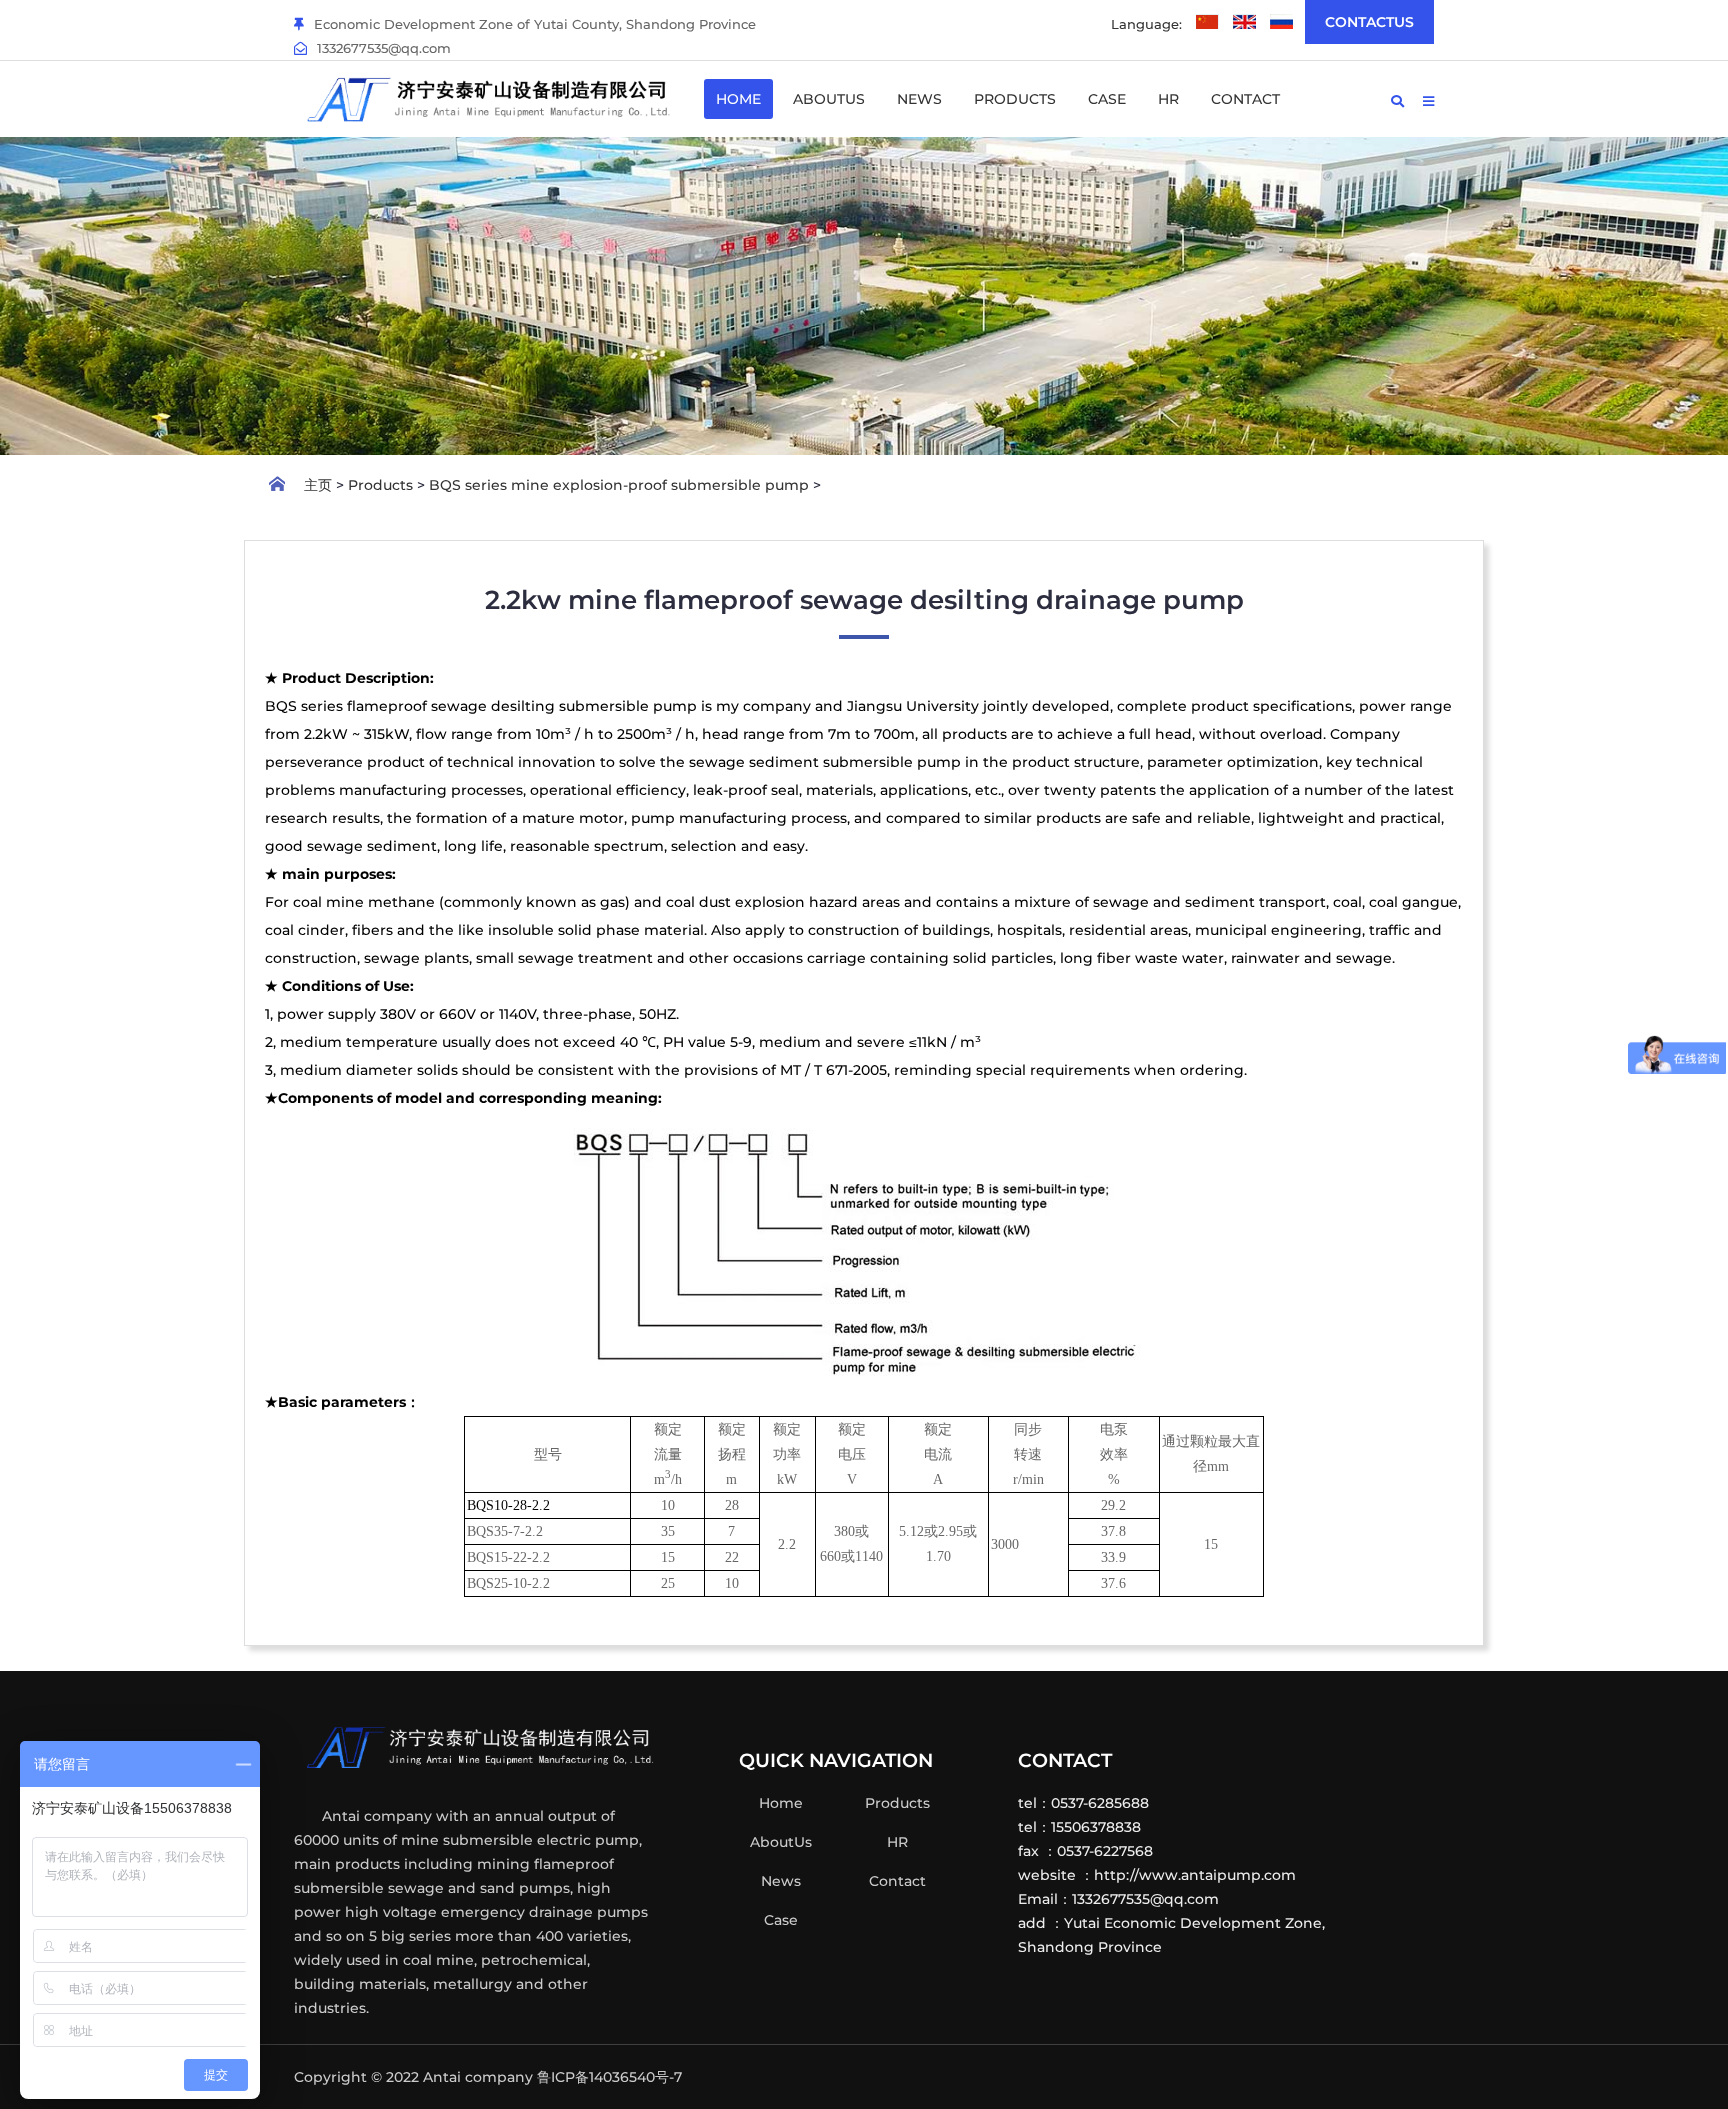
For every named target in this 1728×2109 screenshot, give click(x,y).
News (919, 99)
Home (738, 99)
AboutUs (829, 99)
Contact (1245, 99)
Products (1015, 99)
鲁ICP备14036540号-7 (609, 2077)
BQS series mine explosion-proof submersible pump (619, 485)
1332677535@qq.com (384, 48)
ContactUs (1369, 22)
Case (1107, 99)
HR (1168, 99)
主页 (318, 485)
